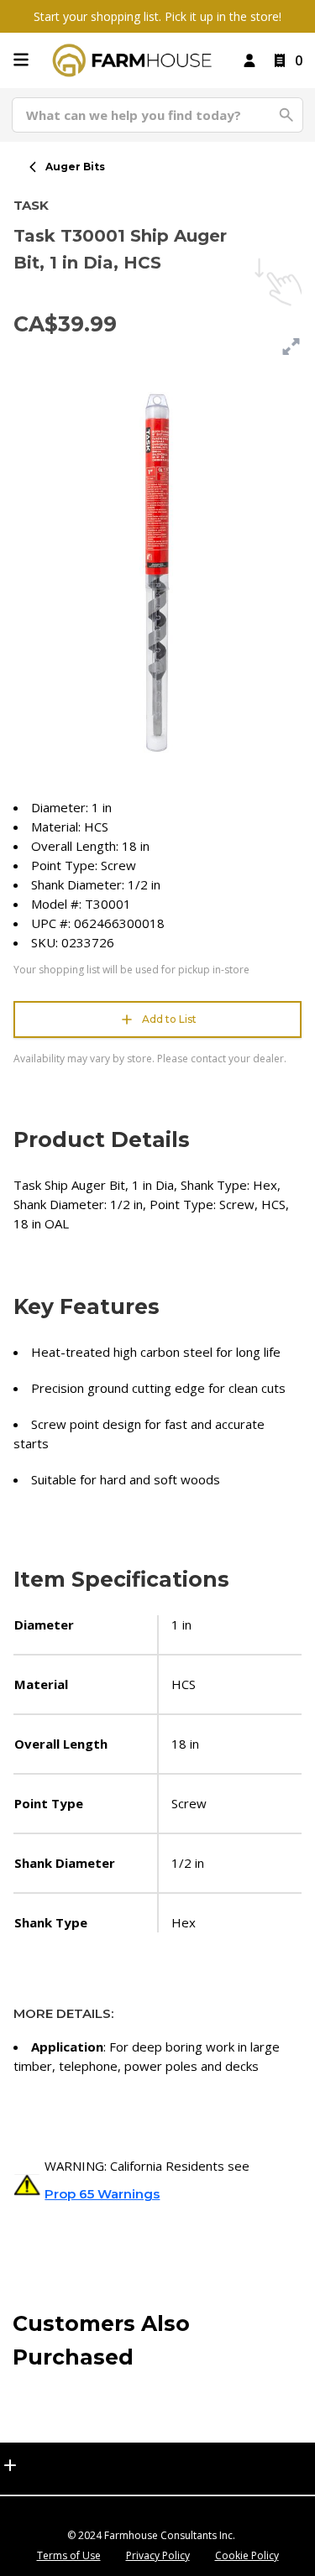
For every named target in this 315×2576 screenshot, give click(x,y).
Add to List (169, 1019)
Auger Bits (75, 167)
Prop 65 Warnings (102, 2194)
